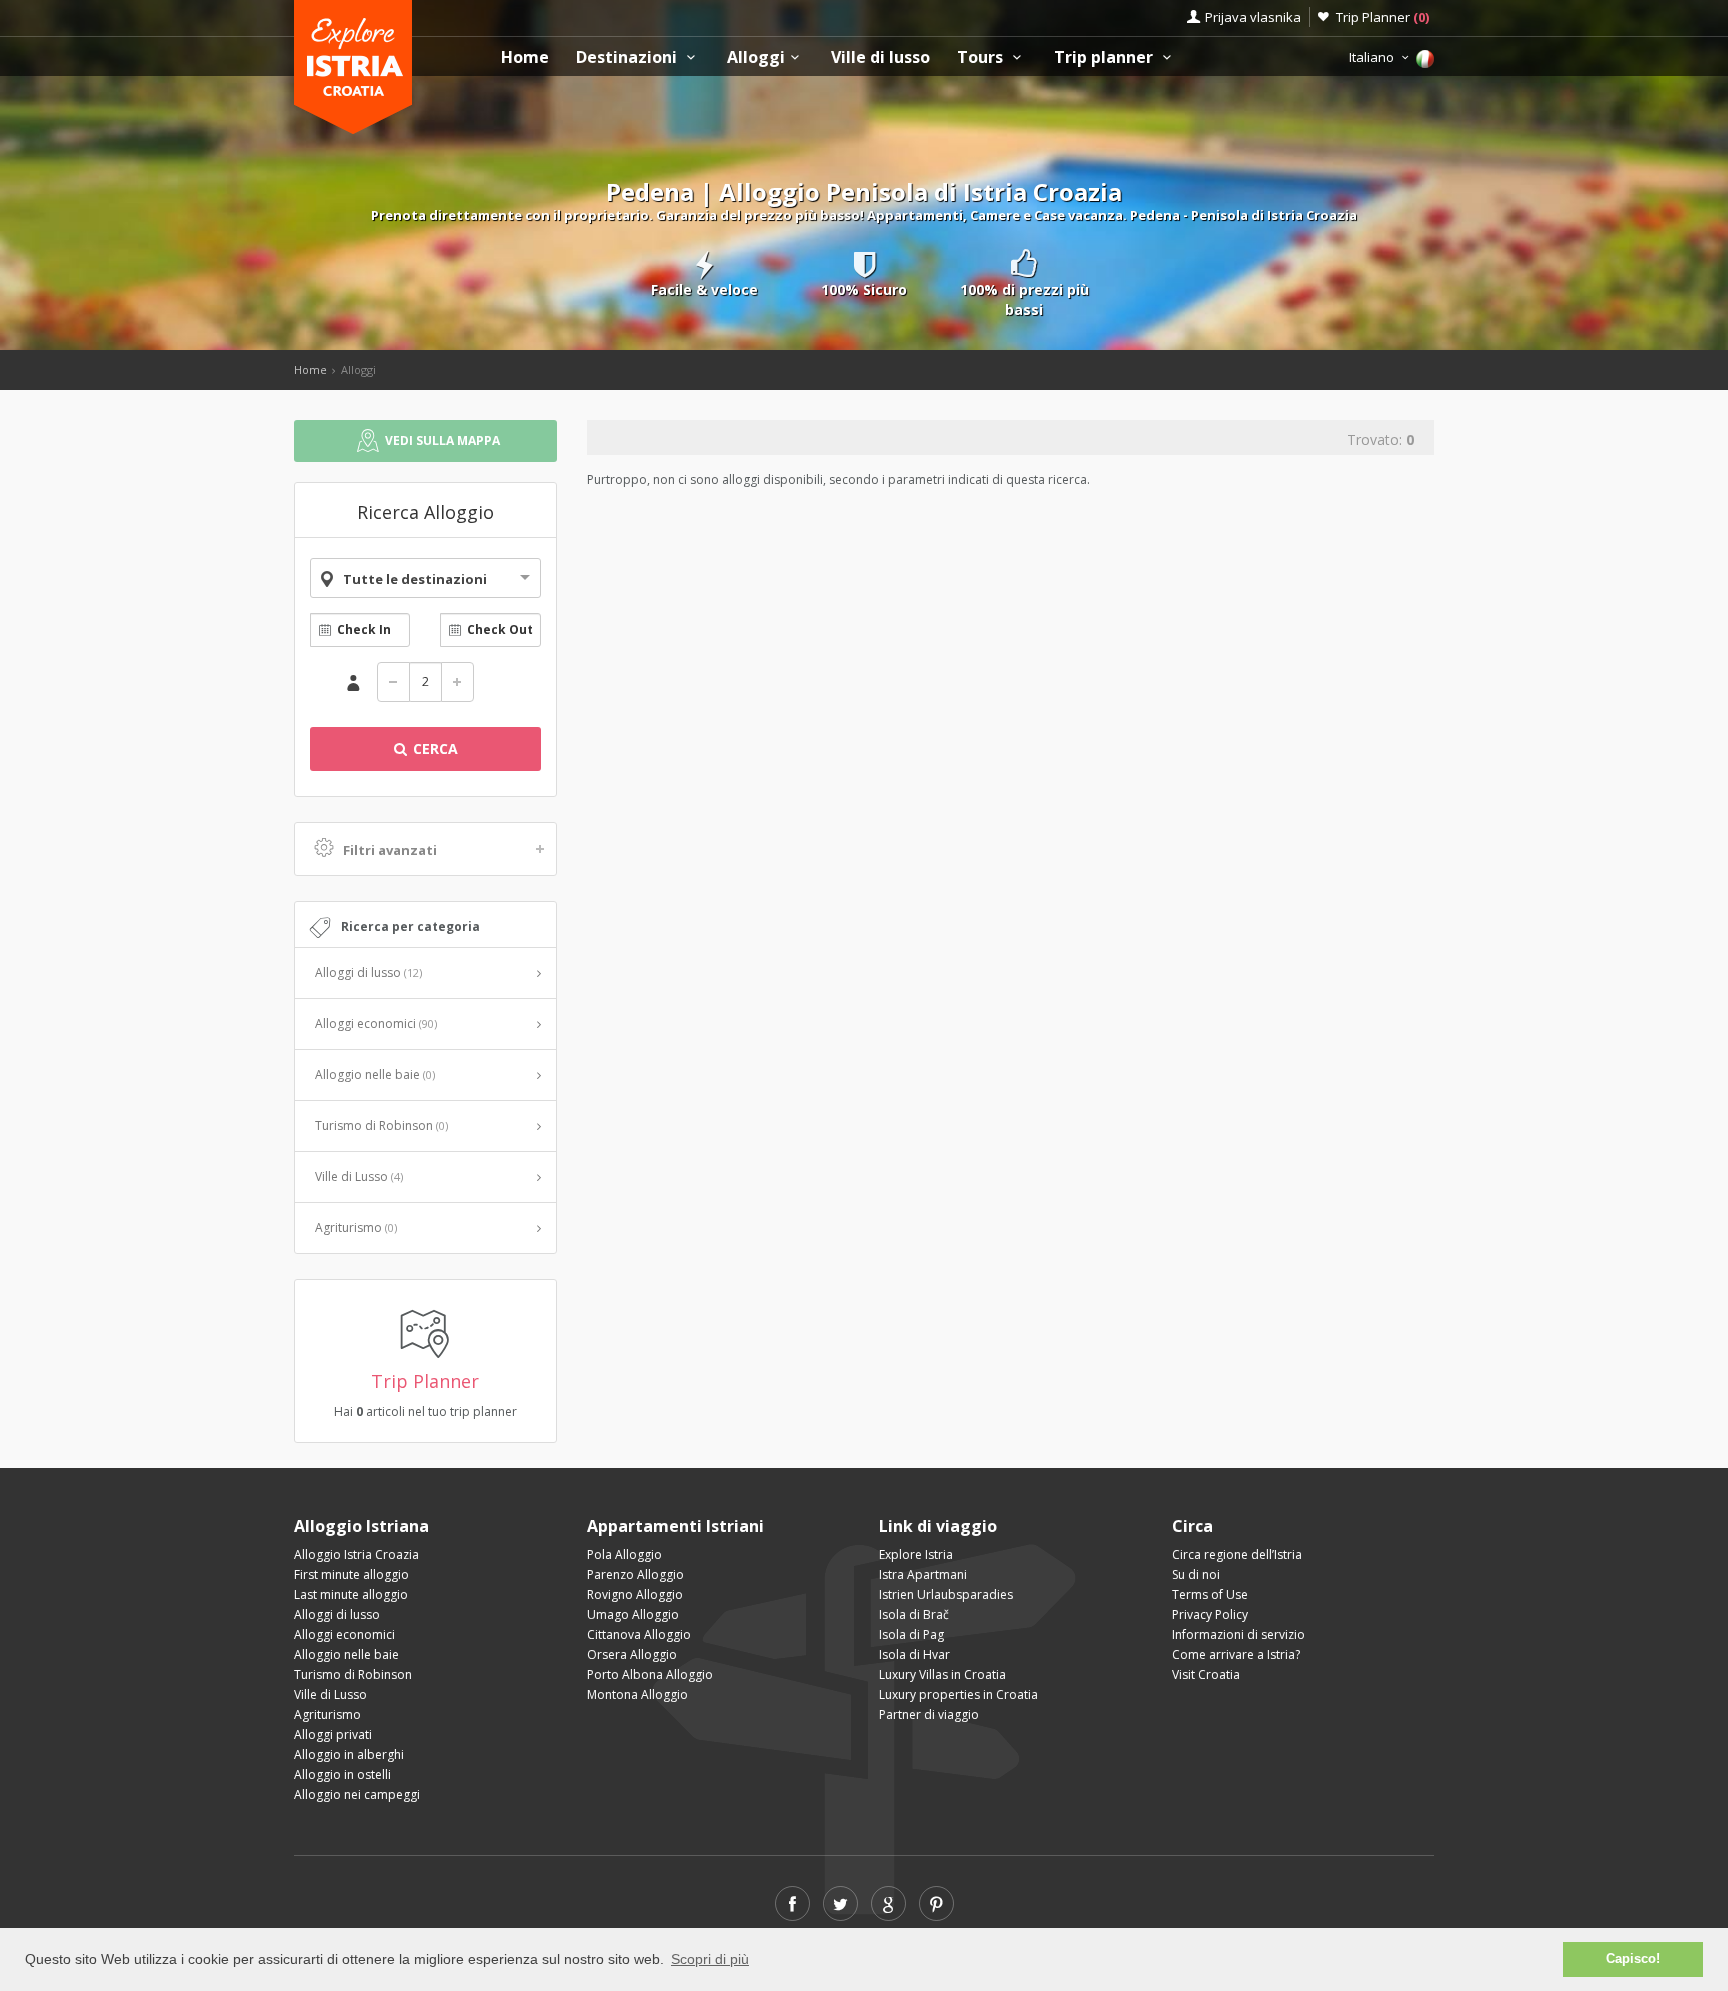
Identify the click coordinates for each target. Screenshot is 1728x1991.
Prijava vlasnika (1253, 17)
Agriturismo (356, 1227)
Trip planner (1105, 57)
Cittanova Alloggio (639, 1634)
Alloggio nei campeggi (357, 1794)
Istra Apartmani (923, 1574)
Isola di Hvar (914, 1654)
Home (525, 57)
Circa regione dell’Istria (1237, 1554)
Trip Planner (1382, 17)
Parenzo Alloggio (635, 1574)
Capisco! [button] (1633, 1959)
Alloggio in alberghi (349, 1754)
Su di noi (1196, 1574)
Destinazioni (628, 57)
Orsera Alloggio (632, 1654)
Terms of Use (1210, 1594)
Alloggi (756, 57)
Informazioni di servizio (1238, 1634)
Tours (982, 57)
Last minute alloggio (351, 1594)
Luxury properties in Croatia (958, 1694)
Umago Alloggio (633, 1614)
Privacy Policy (1210, 1614)
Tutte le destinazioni (415, 579)
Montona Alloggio (637, 1694)
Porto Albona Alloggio (650, 1674)
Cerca (433, 748)
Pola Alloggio (624, 1554)
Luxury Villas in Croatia (942, 1674)
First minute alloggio (351, 1574)
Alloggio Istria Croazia (356, 1554)
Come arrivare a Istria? (1236, 1654)
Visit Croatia (1206, 1674)
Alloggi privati (333, 1734)
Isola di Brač (914, 1614)
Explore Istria (916, 1554)
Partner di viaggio (929, 1714)
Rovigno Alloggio (635, 1594)
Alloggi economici (376, 1023)
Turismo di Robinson (381, 1125)
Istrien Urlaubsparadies (946, 1594)
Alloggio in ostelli (342, 1774)
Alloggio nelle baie (375, 1074)
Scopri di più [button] (710, 1959)
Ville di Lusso (359, 1176)
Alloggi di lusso (368, 972)
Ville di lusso (880, 57)
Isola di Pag (911, 1634)
